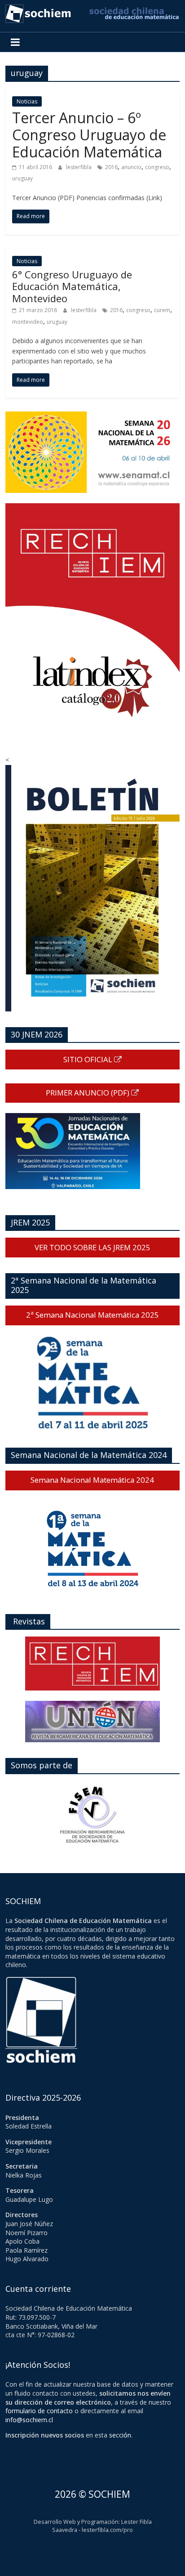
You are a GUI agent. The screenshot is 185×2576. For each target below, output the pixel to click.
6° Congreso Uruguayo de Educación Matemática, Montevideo (72, 286)
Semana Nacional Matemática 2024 (92, 1480)
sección (120, 2435)
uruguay (22, 178)
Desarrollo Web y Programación (76, 2522)
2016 (111, 167)
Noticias (27, 101)
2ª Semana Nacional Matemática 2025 (92, 1315)
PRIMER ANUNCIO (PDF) (88, 1093)
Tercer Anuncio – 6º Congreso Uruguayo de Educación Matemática (89, 135)
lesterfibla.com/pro (107, 2530)
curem (162, 310)
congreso (157, 167)
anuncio (131, 167)
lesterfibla (79, 167)
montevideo (28, 322)
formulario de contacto (39, 2411)
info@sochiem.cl (29, 2420)
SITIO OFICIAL (89, 1059)
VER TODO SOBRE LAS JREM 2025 (92, 1247)
